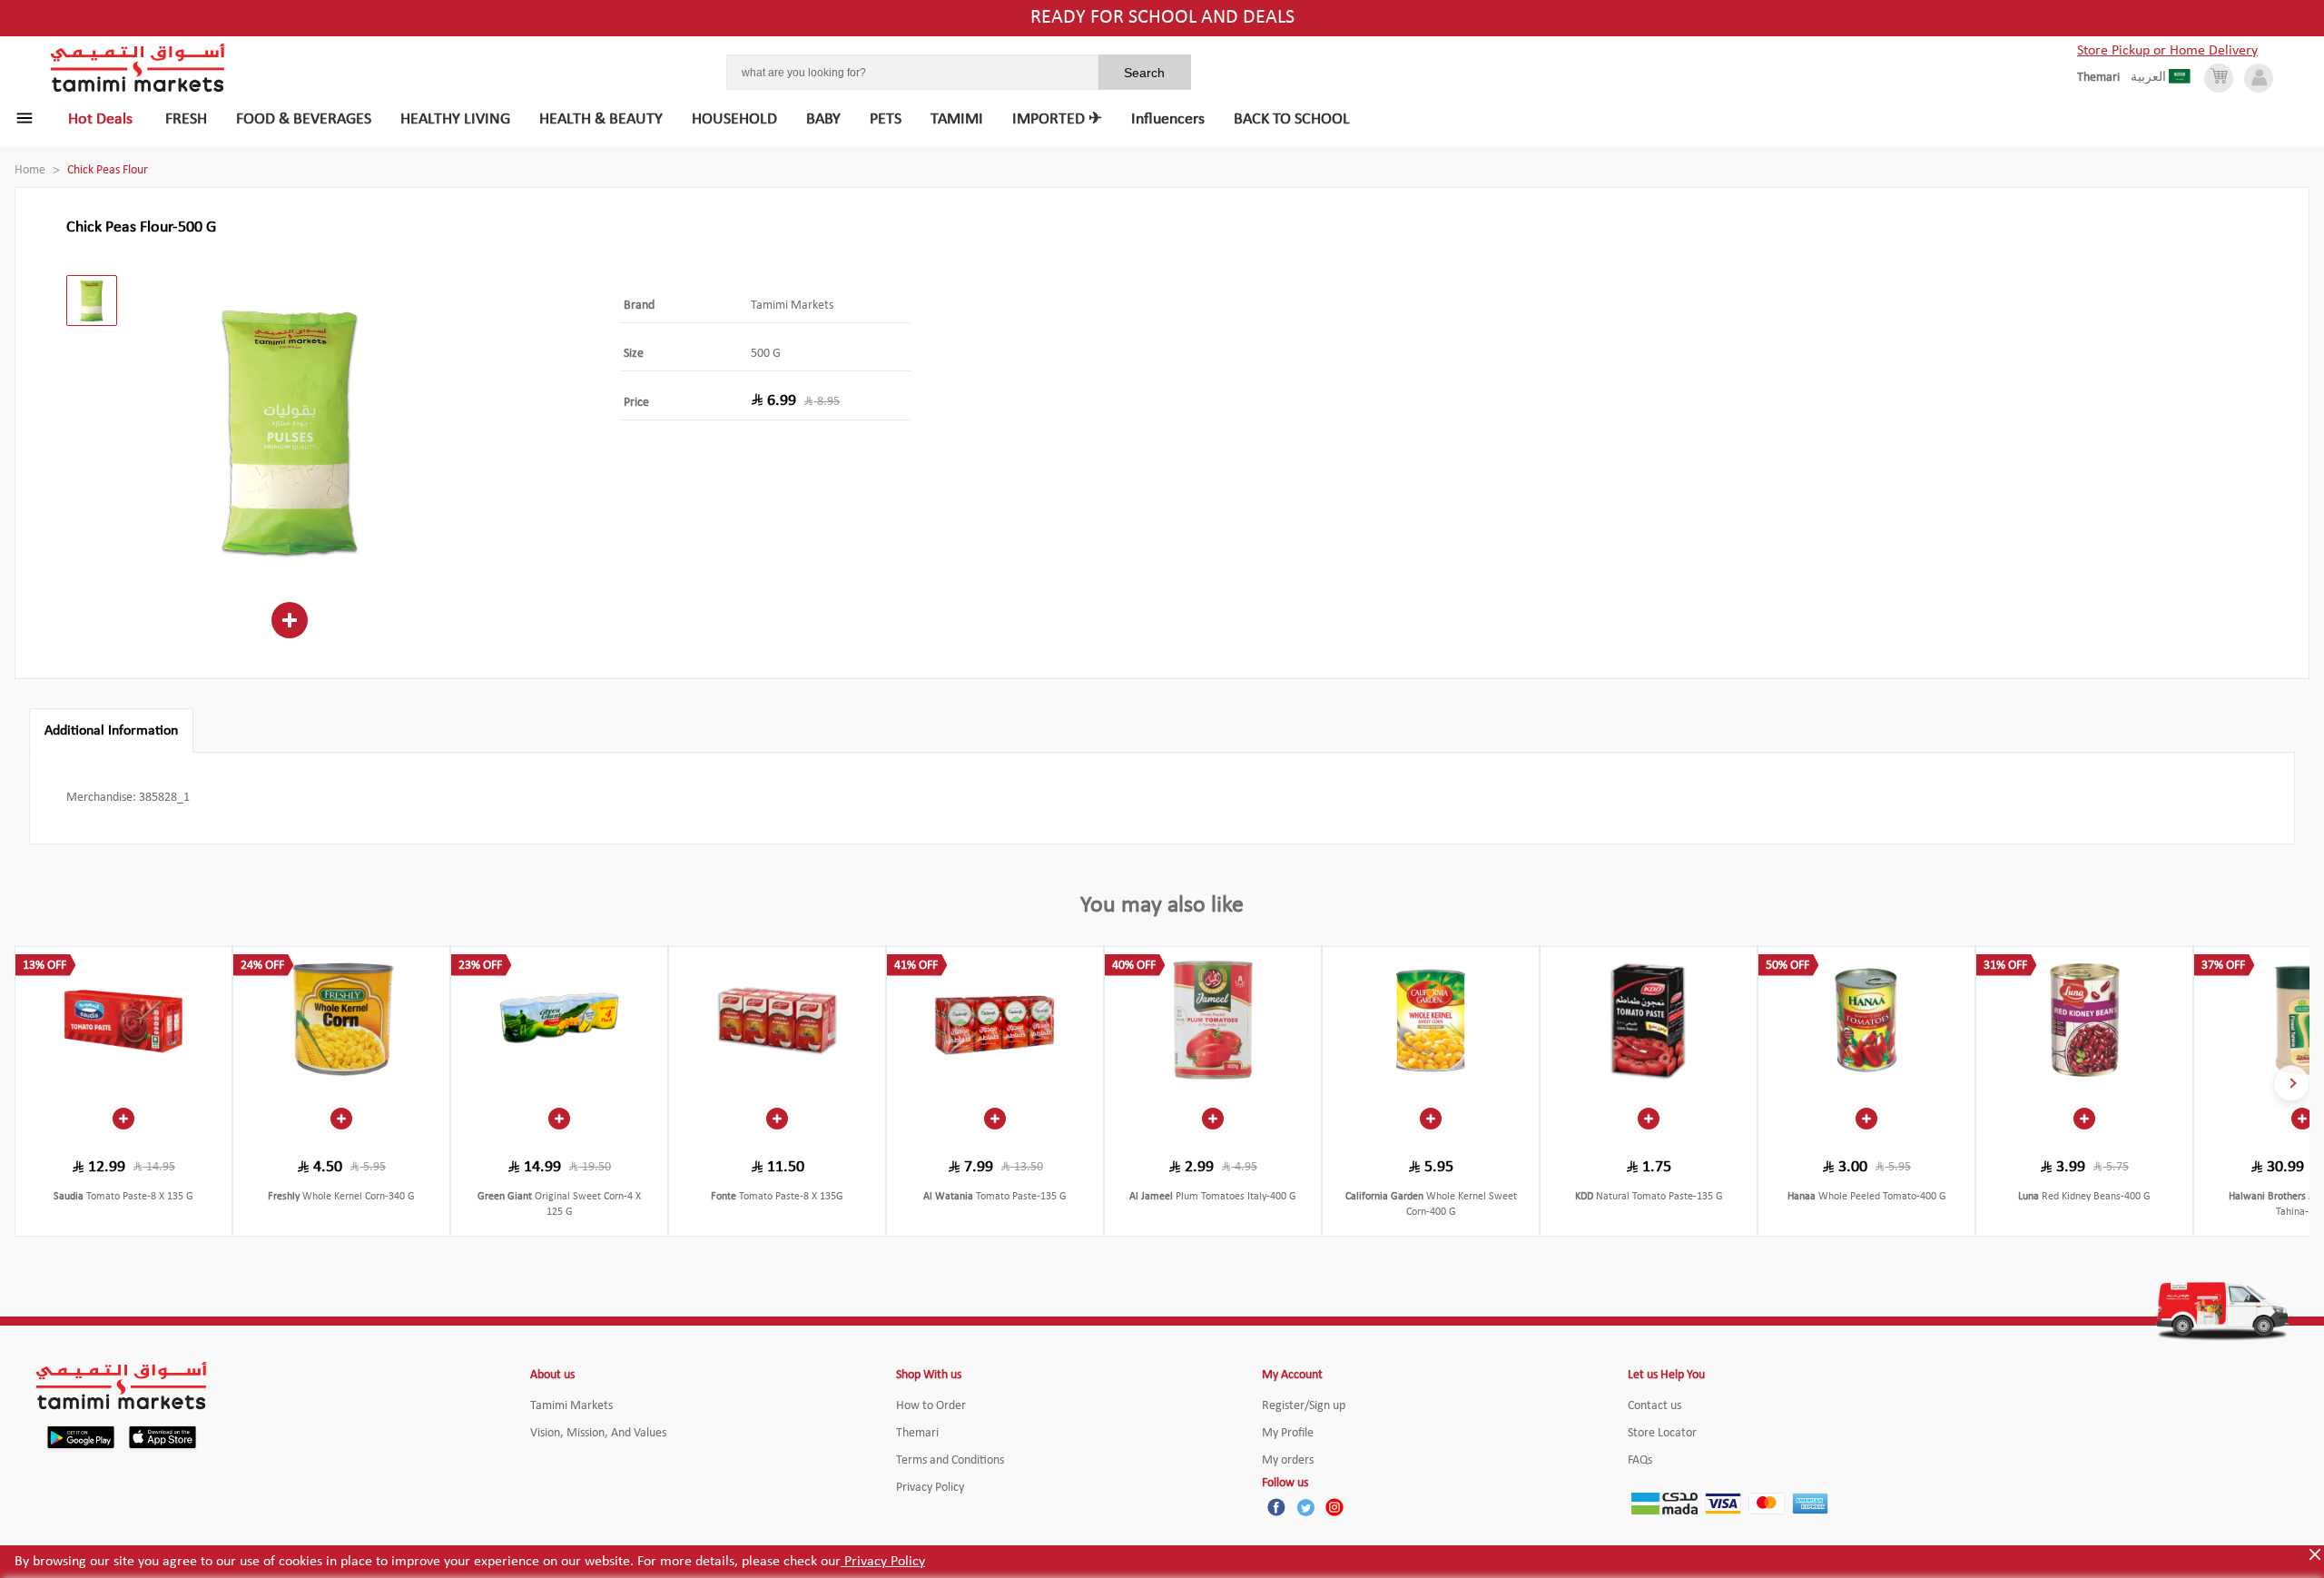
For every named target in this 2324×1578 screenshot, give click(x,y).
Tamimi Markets (792, 306)
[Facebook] (1276, 1507)
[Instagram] (1334, 1507)
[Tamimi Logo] (138, 68)
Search (1144, 73)
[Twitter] (1305, 1507)
